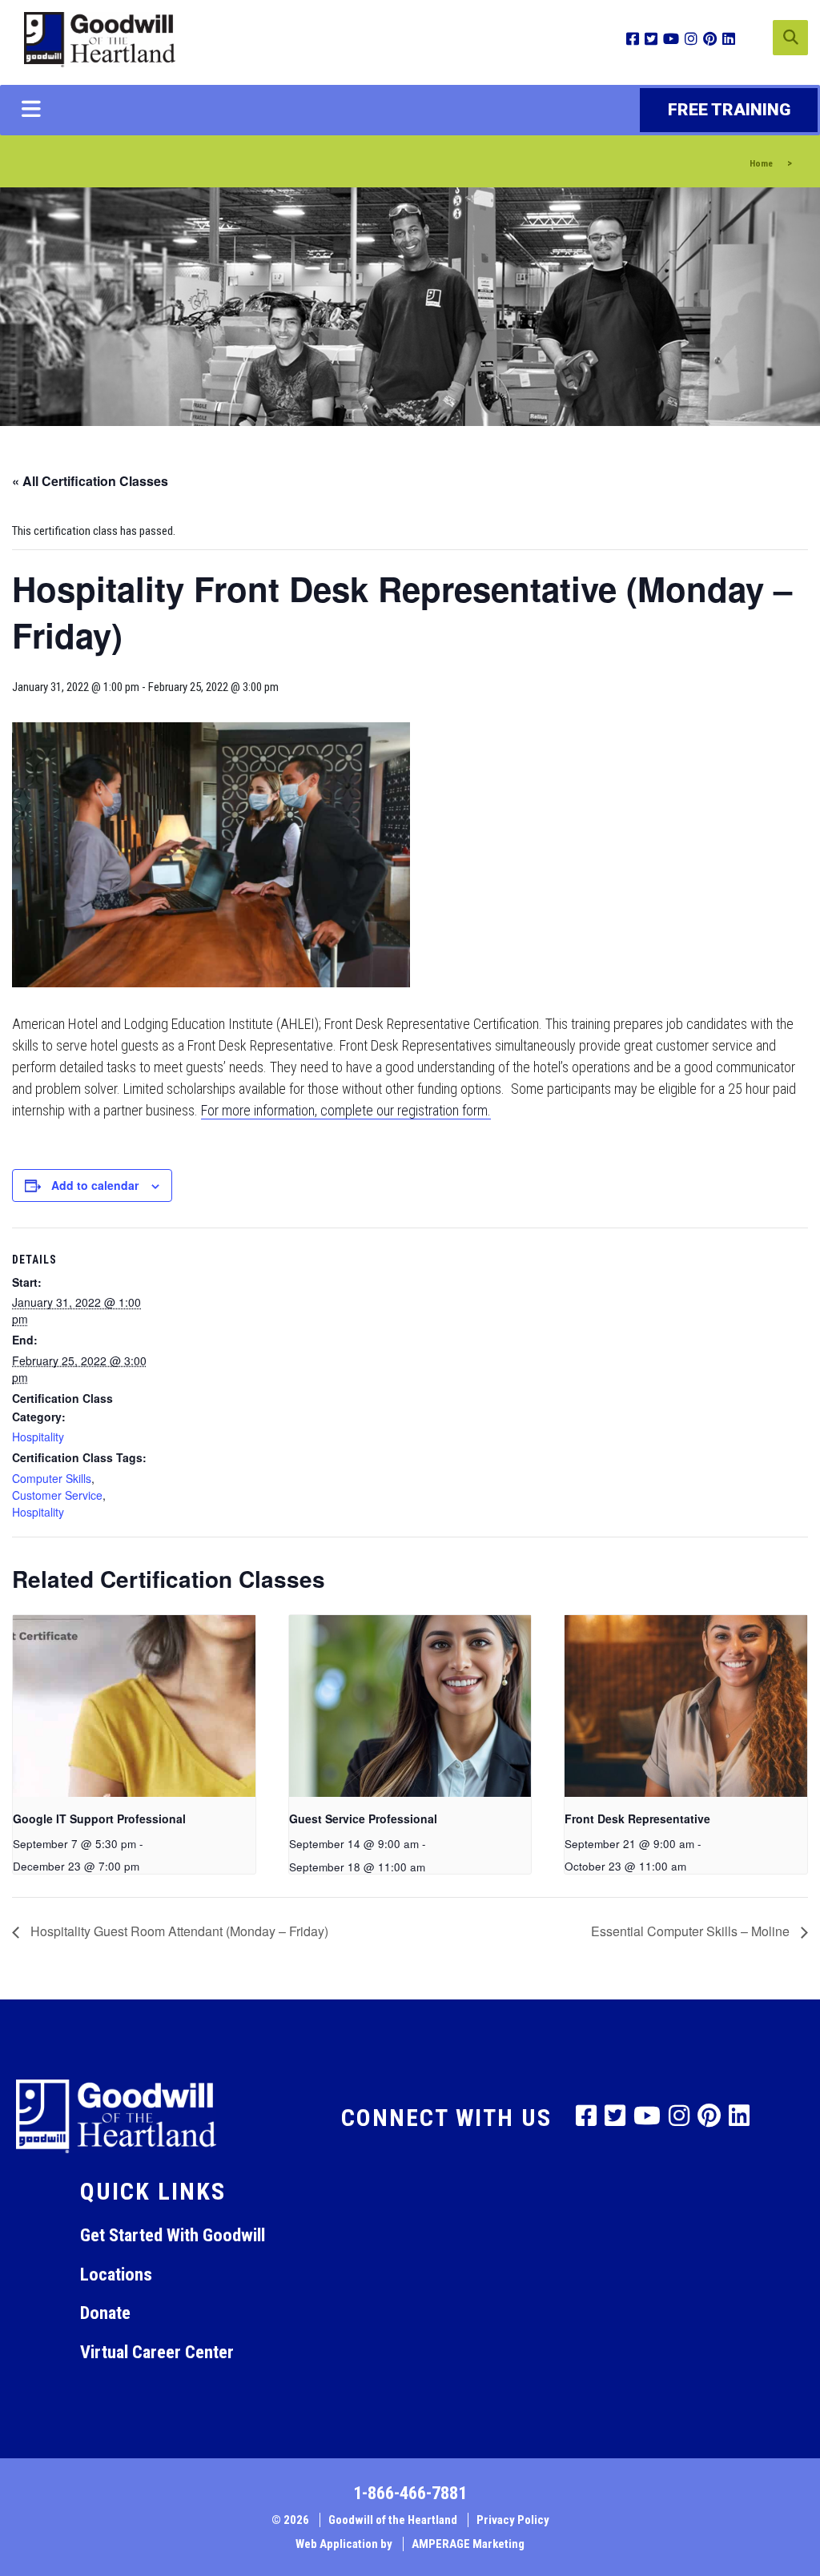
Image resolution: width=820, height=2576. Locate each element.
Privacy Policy (513, 2520)
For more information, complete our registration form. (346, 1110)
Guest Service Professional (363, 1818)
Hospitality (38, 1437)
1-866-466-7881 (410, 2493)
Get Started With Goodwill (173, 2235)
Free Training (729, 110)
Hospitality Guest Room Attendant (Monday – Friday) (178, 1931)
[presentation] (134, 1706)
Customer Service (57, 1495)
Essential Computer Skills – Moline (692, 1931)
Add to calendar (95, 1185)
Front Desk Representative (637, 1818)
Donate (105, 2313)
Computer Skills (52, 1478)
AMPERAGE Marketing (468, 2544)
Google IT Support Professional (99, 1818)
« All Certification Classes (90, 481)
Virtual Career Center (157, 2352)
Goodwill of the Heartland (393, 2520)
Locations (116, 2274)
